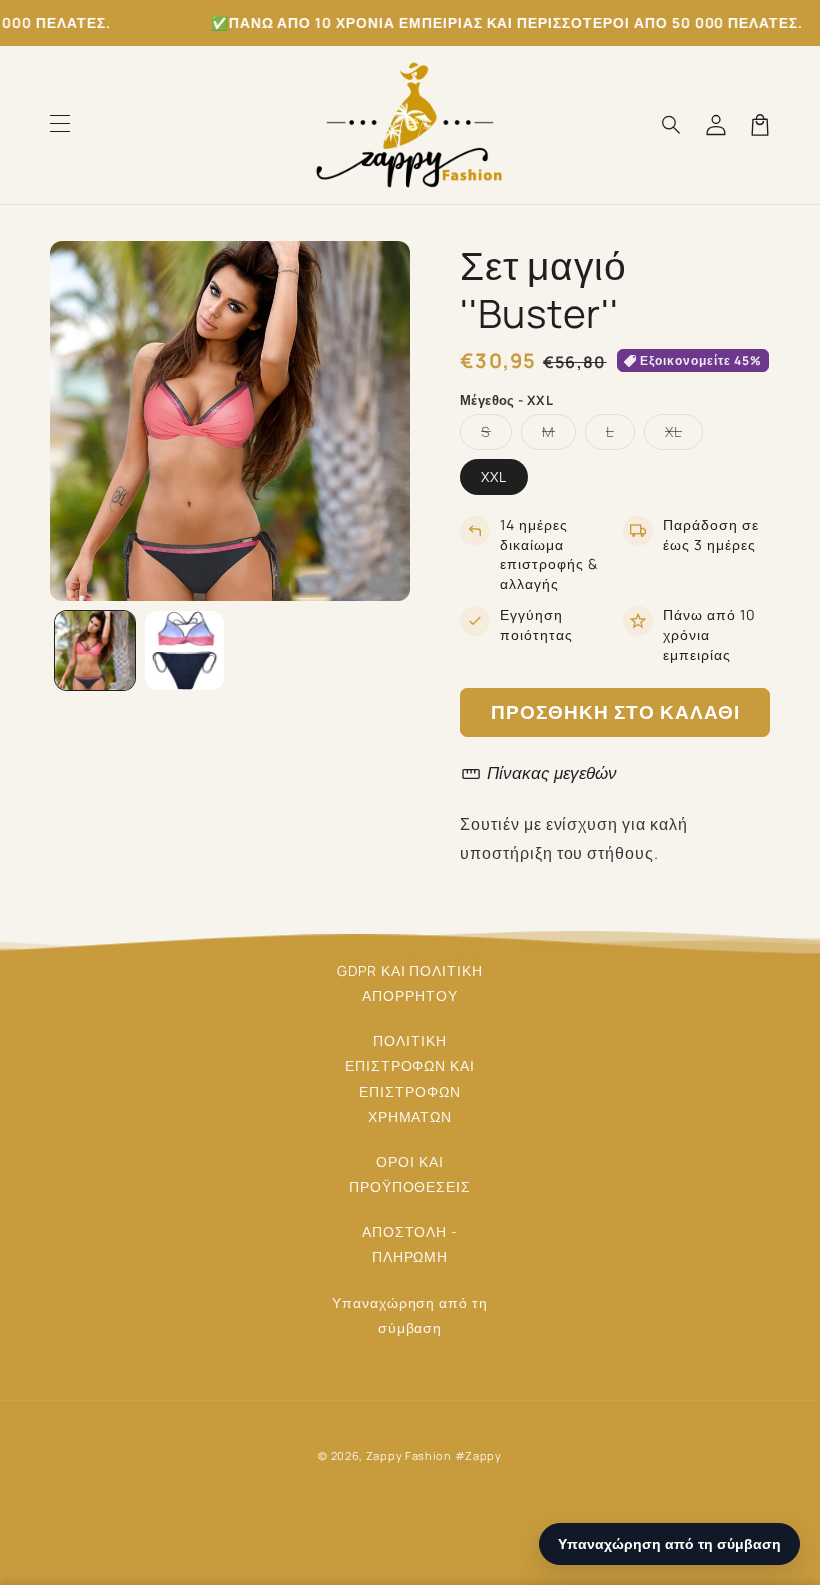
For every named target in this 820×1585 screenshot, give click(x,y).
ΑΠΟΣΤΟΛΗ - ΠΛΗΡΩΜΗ (410, 1244)
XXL (494, 476)
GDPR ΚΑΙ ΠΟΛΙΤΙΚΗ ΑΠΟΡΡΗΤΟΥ (410, 983)
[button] (60, 125)
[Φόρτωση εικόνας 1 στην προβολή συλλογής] (95, 651)
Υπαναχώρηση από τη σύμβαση (410, 1315)
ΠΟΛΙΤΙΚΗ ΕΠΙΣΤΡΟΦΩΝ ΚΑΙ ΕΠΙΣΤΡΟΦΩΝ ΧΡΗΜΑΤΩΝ (410, 1078)
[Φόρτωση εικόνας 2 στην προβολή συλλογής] (185, 651)
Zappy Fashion (409, 1455)
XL (684, 435)
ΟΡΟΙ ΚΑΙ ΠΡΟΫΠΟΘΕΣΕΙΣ (410, 1174)
